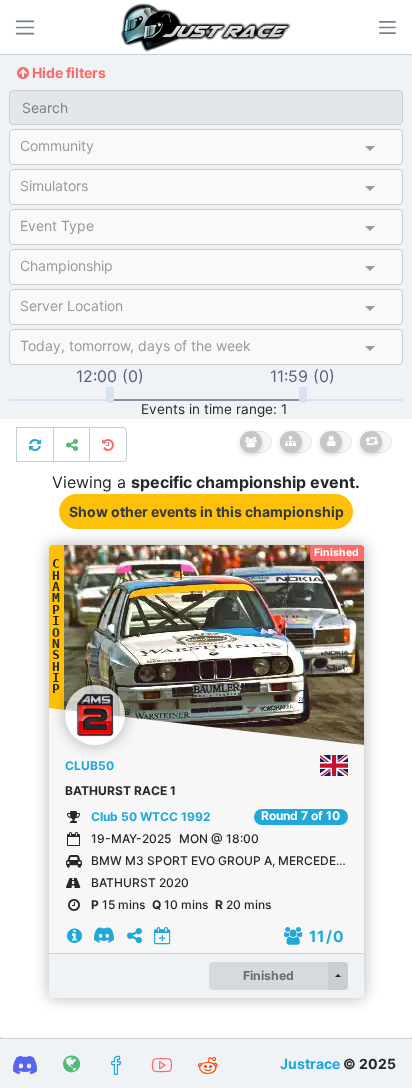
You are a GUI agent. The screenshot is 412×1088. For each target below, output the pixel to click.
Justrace (310, 1063)
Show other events (206, 511)
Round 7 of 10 (300, 816)
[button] (387, 27)
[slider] (110, 395)
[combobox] (188, 150)
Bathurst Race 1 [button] (120, 790)
